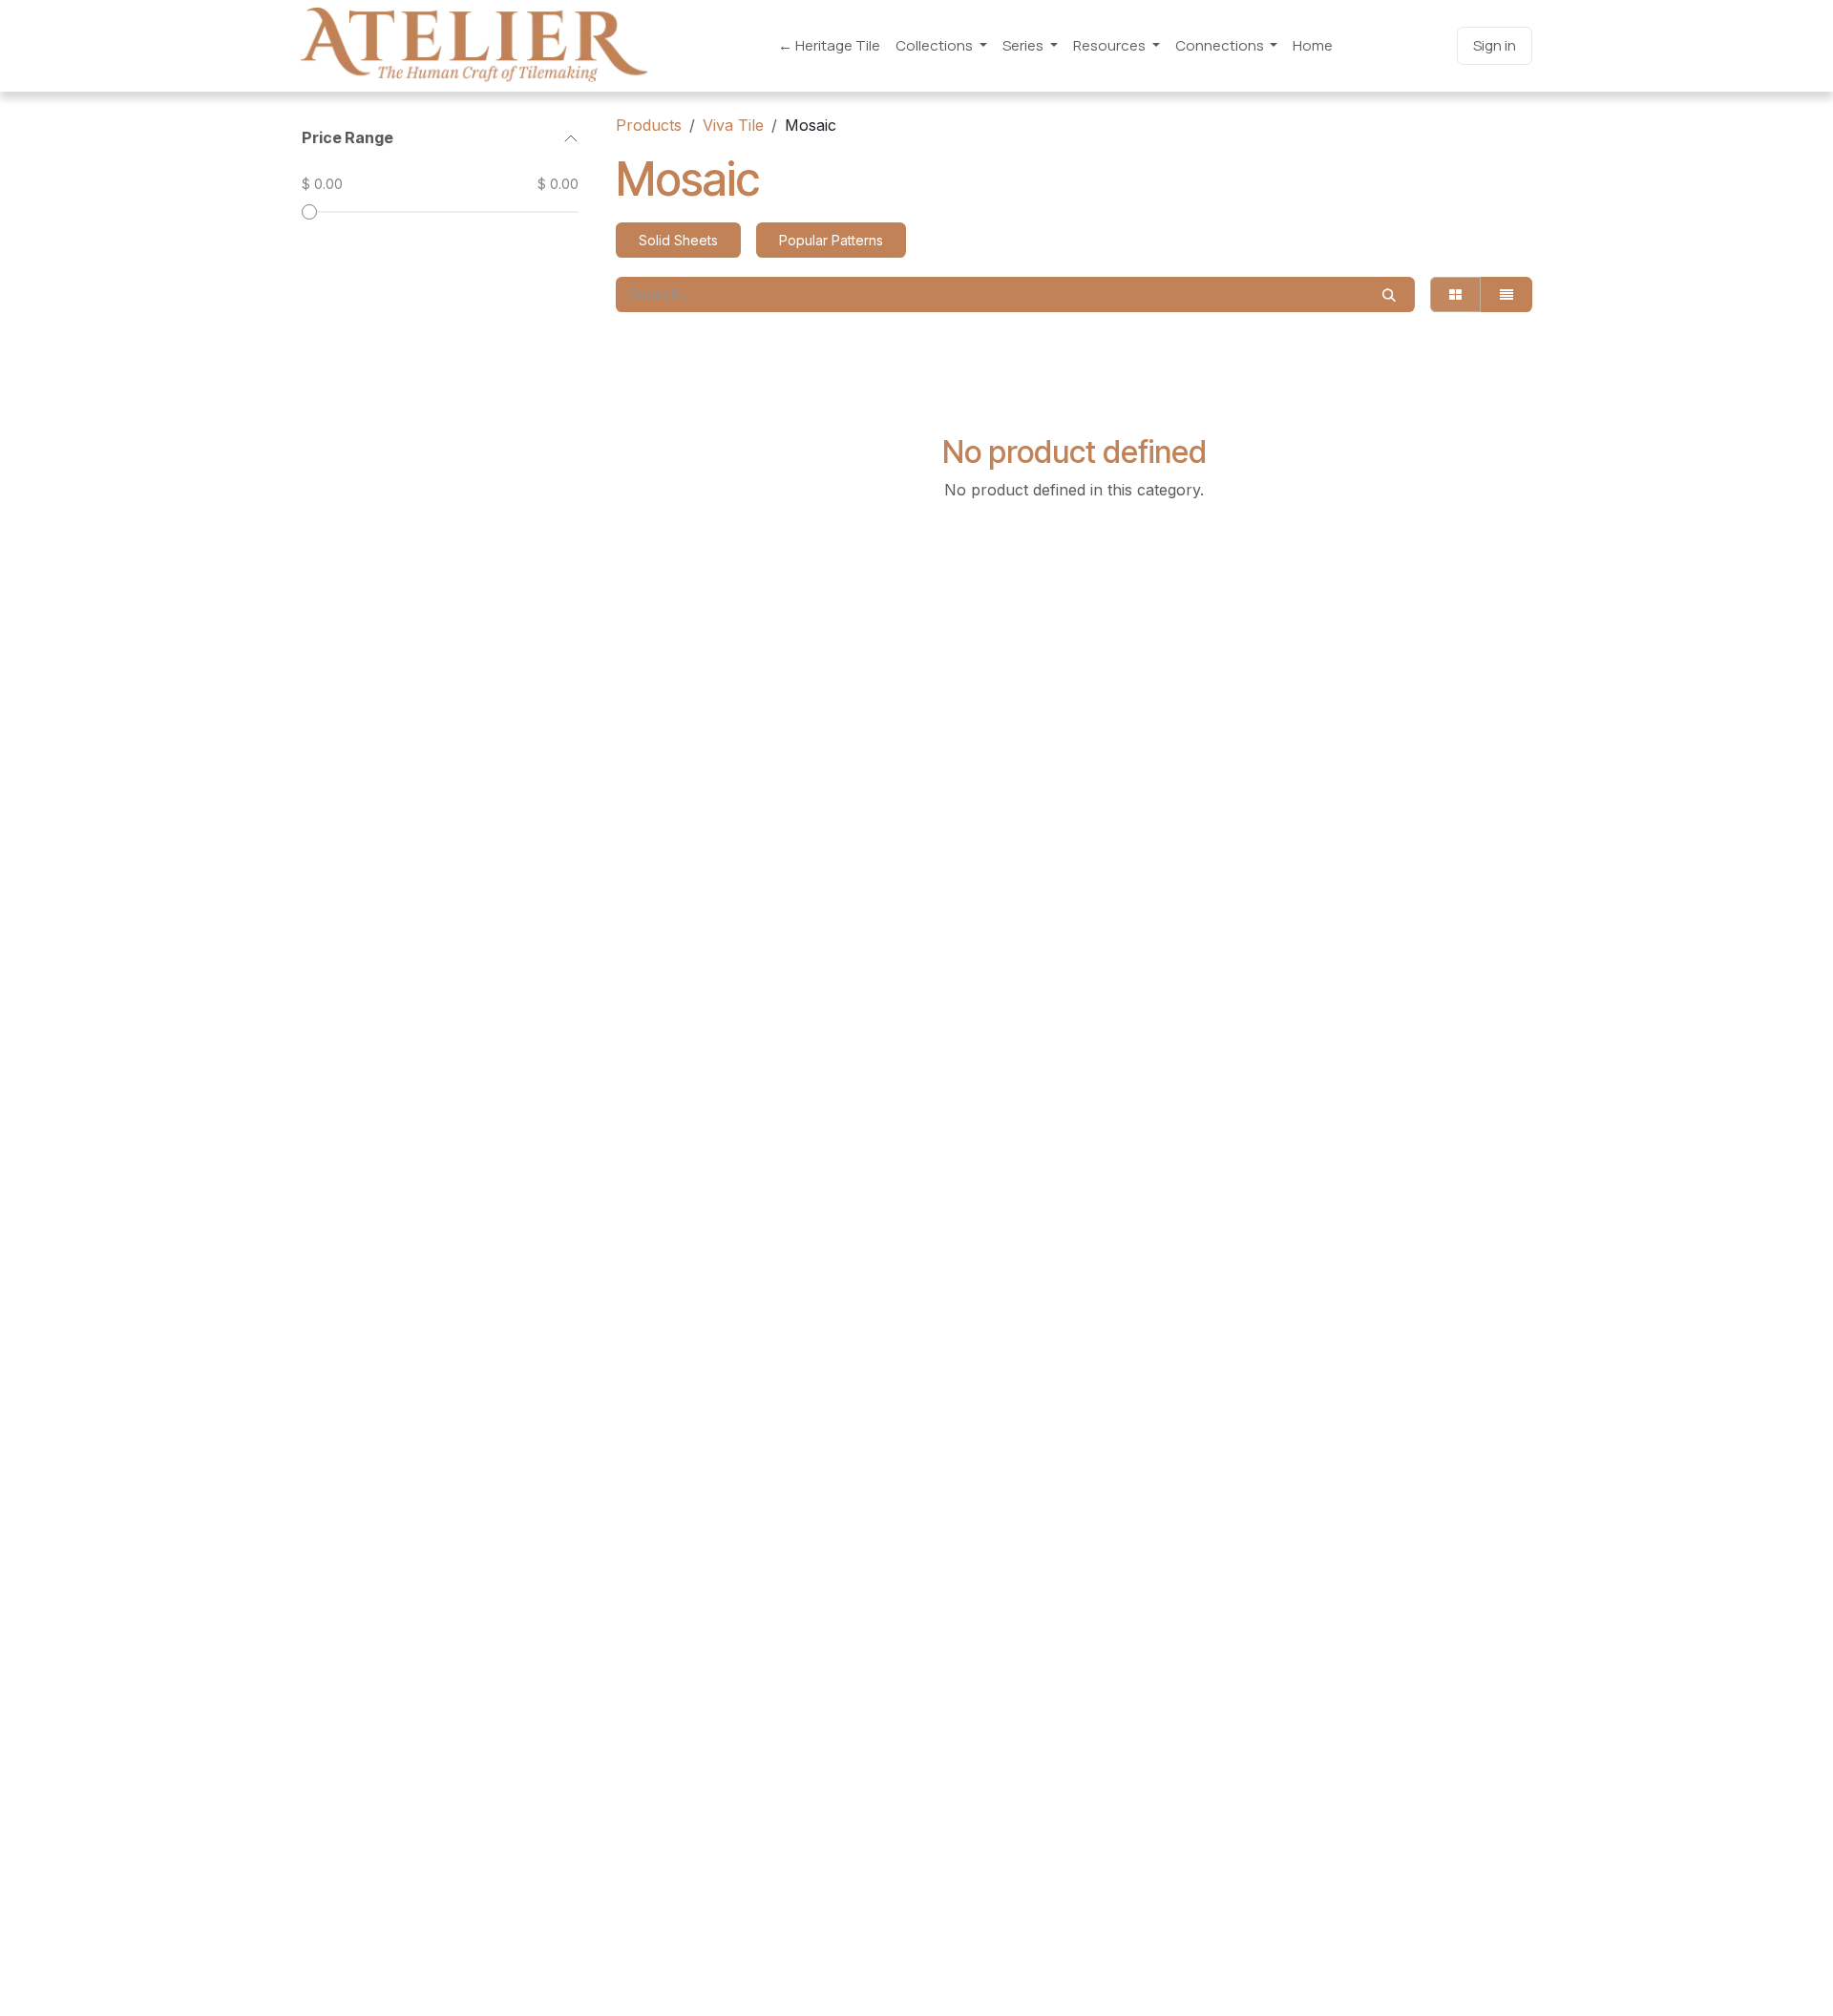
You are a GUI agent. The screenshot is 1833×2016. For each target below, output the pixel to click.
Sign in (1495, 45)
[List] (1506, 294)
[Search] (1389, 294)
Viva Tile (733, 125)
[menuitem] (829, 46)
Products (649, 125)
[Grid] (1455, 294)
